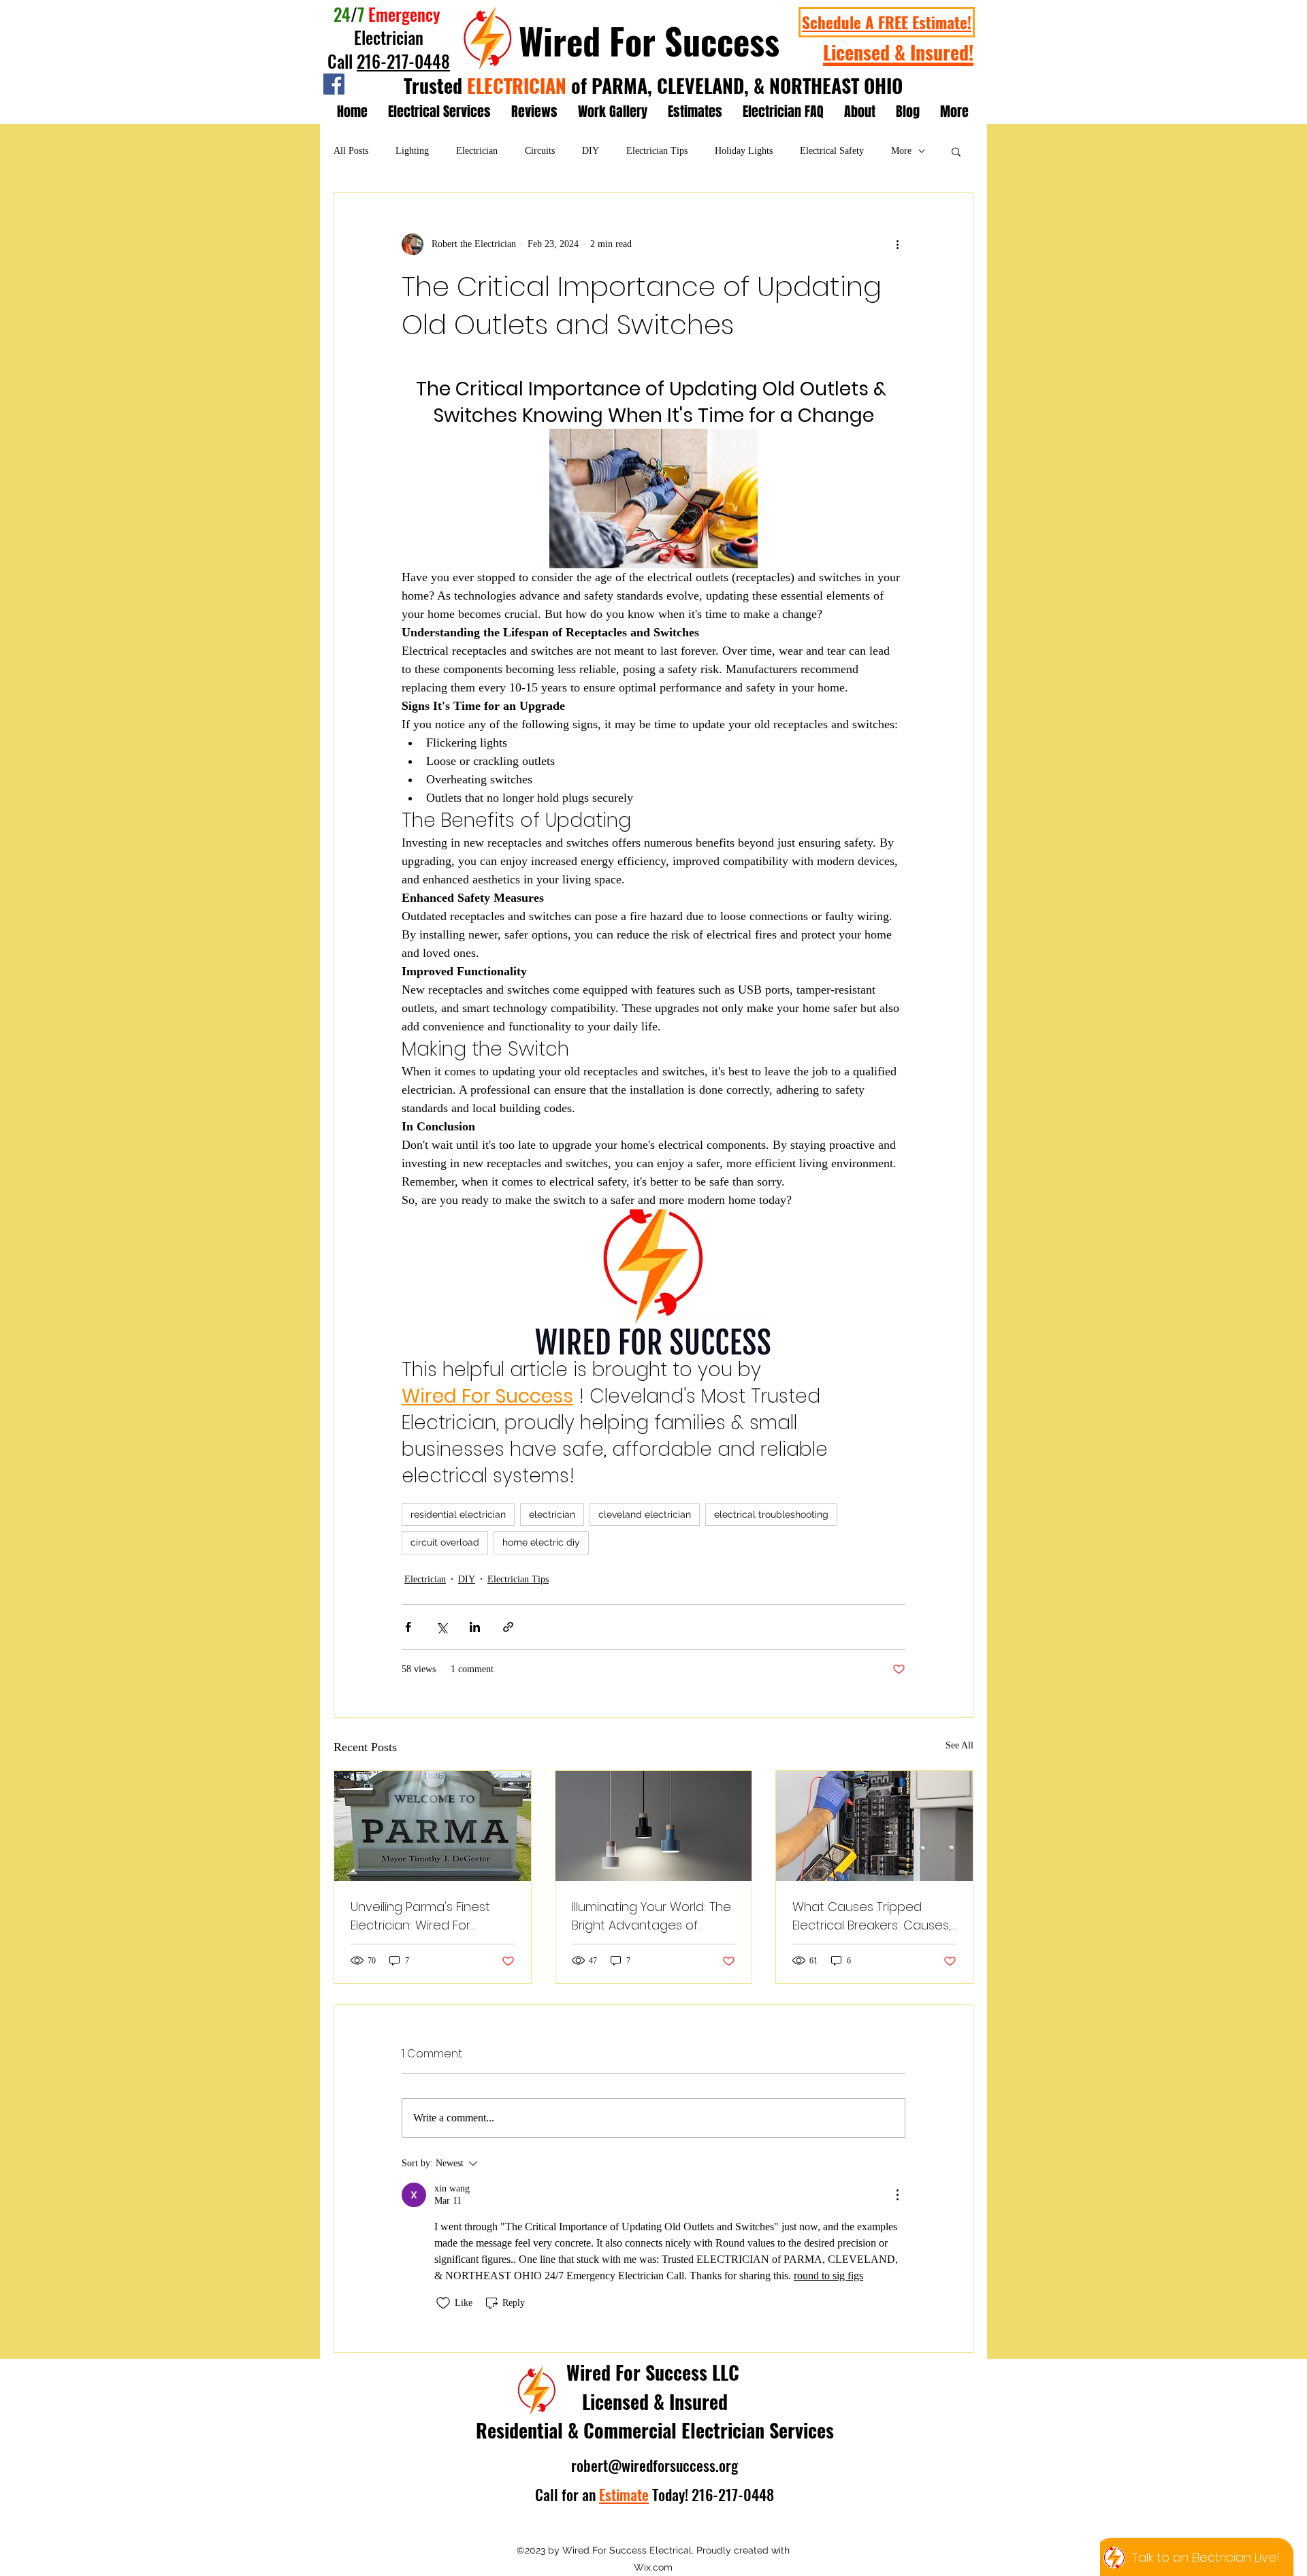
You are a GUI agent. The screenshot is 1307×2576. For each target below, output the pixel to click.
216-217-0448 (403, 61)
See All (959, 1745)
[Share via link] (508, 1627)
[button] (956, 151)
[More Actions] (897, 2195)
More (901, 151)
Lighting (412, 151)
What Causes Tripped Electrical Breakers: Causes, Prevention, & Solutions (872, 1916)
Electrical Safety (832, 151)
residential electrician (458, 1514)
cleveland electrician (645, 1514)
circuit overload (445, 1542)
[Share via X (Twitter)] (441, 1627)
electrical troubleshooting (771, 1514)
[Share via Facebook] (408, 1627)
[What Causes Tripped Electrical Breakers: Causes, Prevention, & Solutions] (874, 1826)
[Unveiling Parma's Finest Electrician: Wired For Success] (433, 1826)
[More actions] (897, 244)
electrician (552, 1514)
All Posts (351, 151)
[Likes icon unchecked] (443, 2303)
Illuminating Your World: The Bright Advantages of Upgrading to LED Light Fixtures (651, 1916)
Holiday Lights (744, 151)
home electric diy (541, 1542)
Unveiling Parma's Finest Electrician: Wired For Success (420, 1916)
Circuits (540, 151)
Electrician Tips (657, 151)
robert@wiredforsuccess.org (655, 2465)
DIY (591, 151)
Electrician (477, 151)
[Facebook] (334, 84)
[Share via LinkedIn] (475, 1627)
